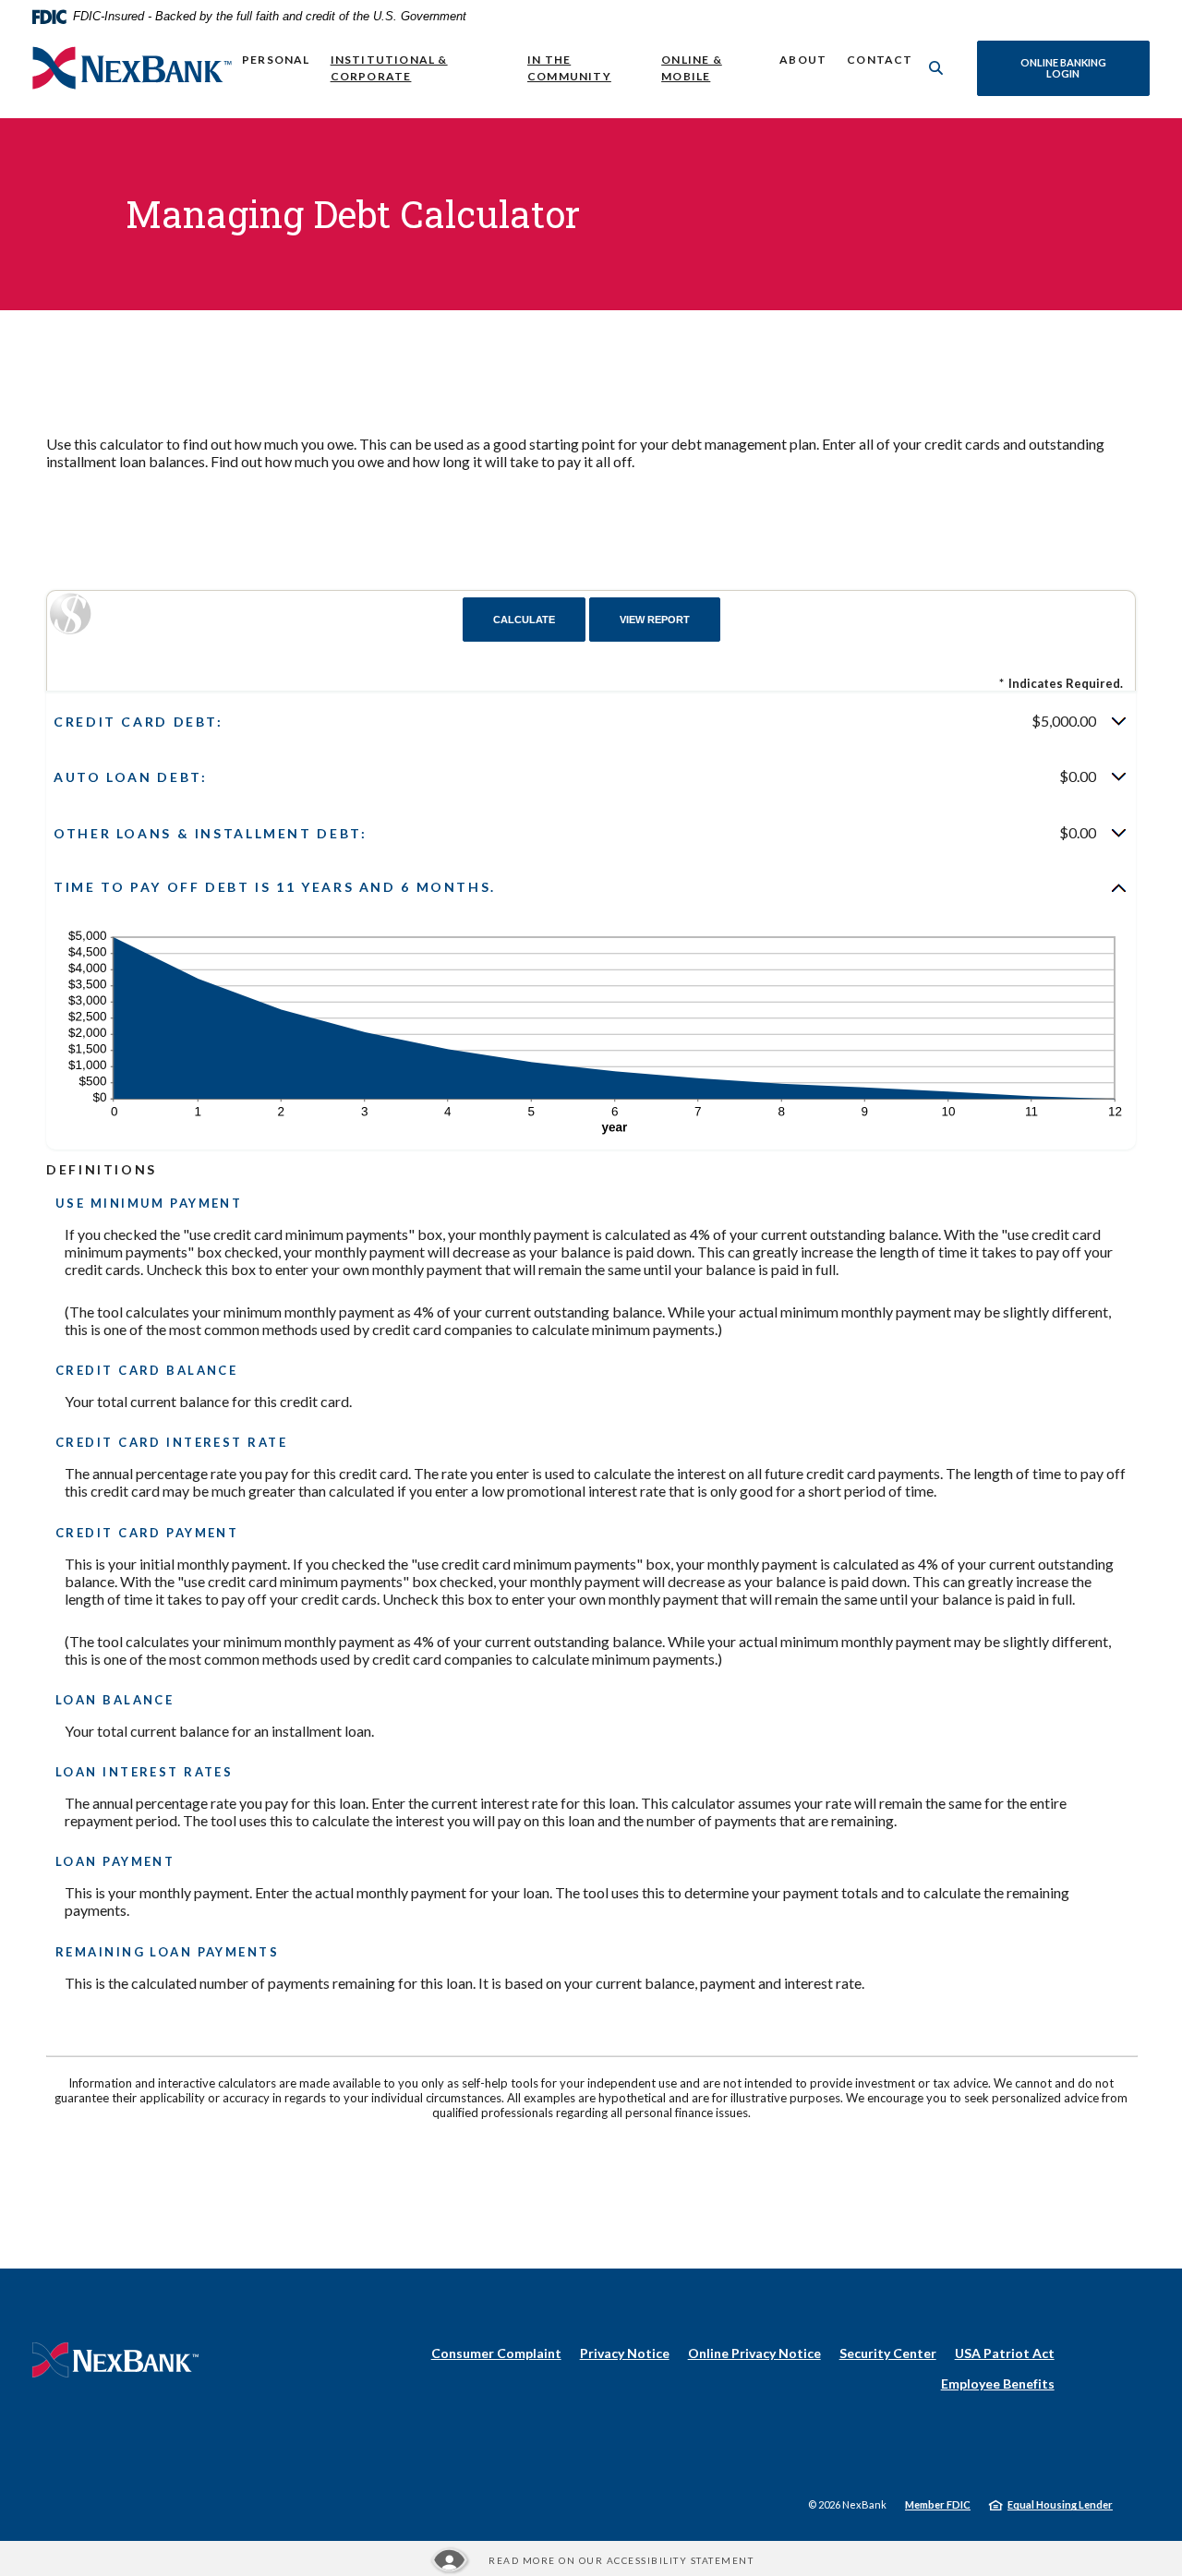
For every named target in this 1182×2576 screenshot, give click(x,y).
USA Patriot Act (1005, 2353)
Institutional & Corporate (389, 68)
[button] (591, 721)
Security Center (888, 2353)
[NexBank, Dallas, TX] (132, 68)
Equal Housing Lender (1060, 2504)
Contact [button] (880, 60)
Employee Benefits (998, 2383)
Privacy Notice (625, 2353)
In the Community (569, 68)
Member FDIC (938, 2504)
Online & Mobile (692, 68)
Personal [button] (276, 60)
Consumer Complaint (496, 2353)
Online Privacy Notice (754, 2353)
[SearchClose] (936, 68)
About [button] (803, 60)
